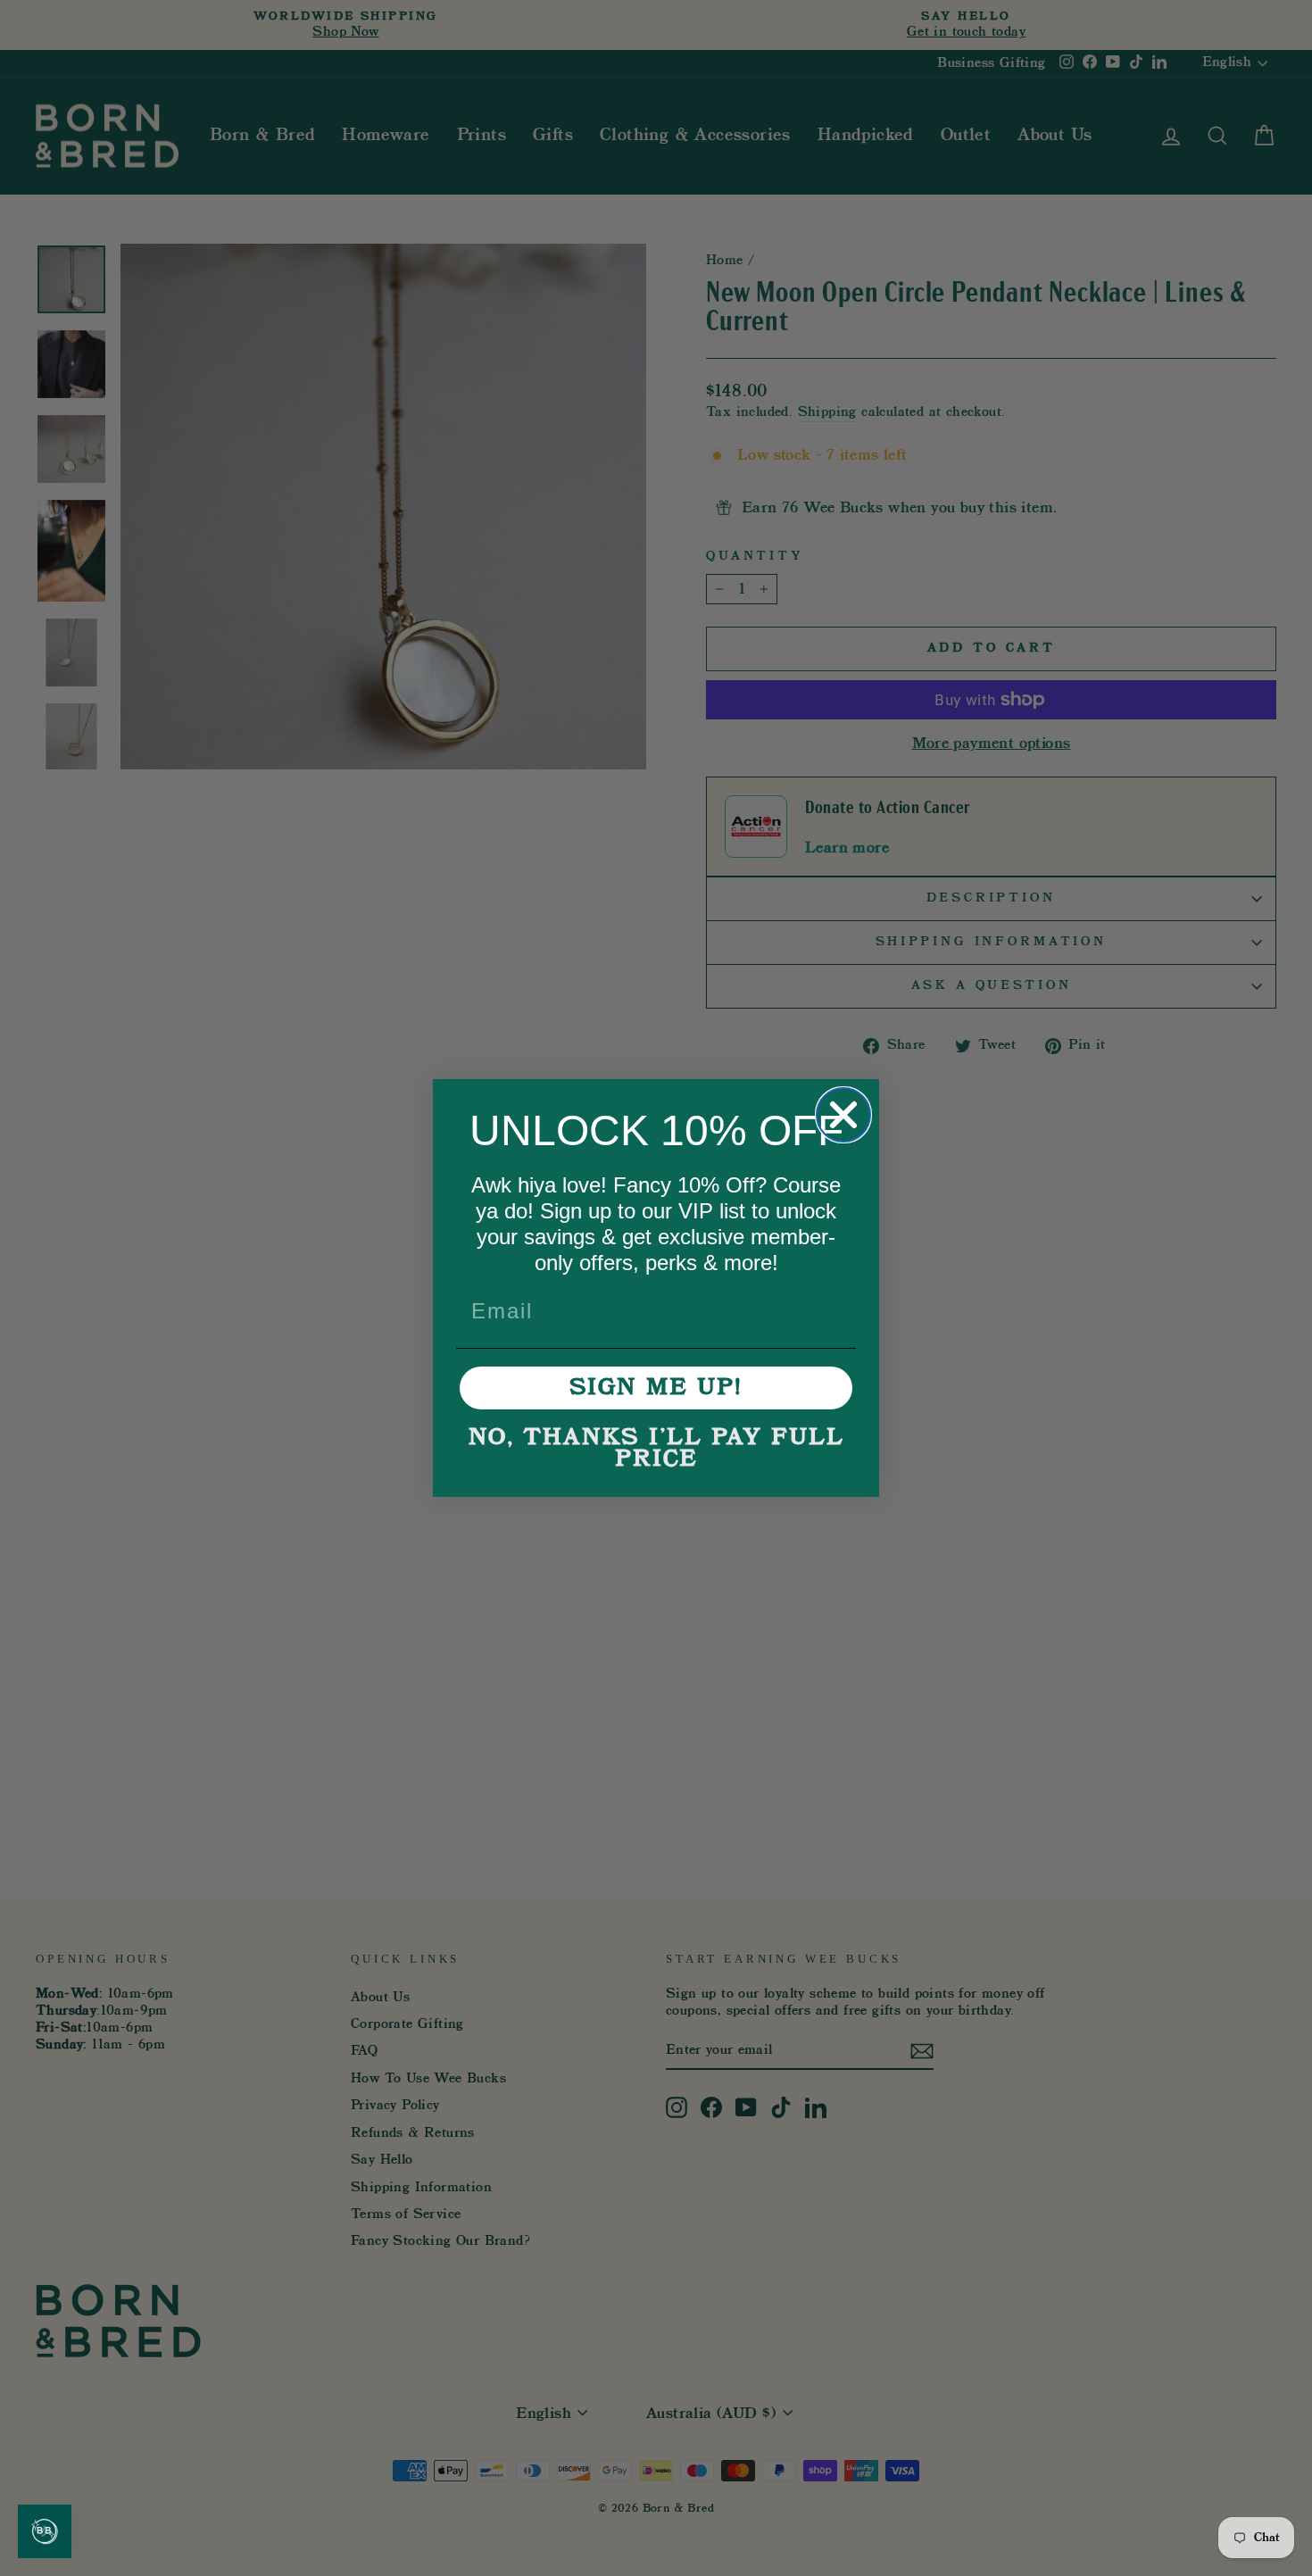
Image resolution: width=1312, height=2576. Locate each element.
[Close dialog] (843, 1115)
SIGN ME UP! (656, 1388)
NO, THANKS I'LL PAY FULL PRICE (656, 1449)
